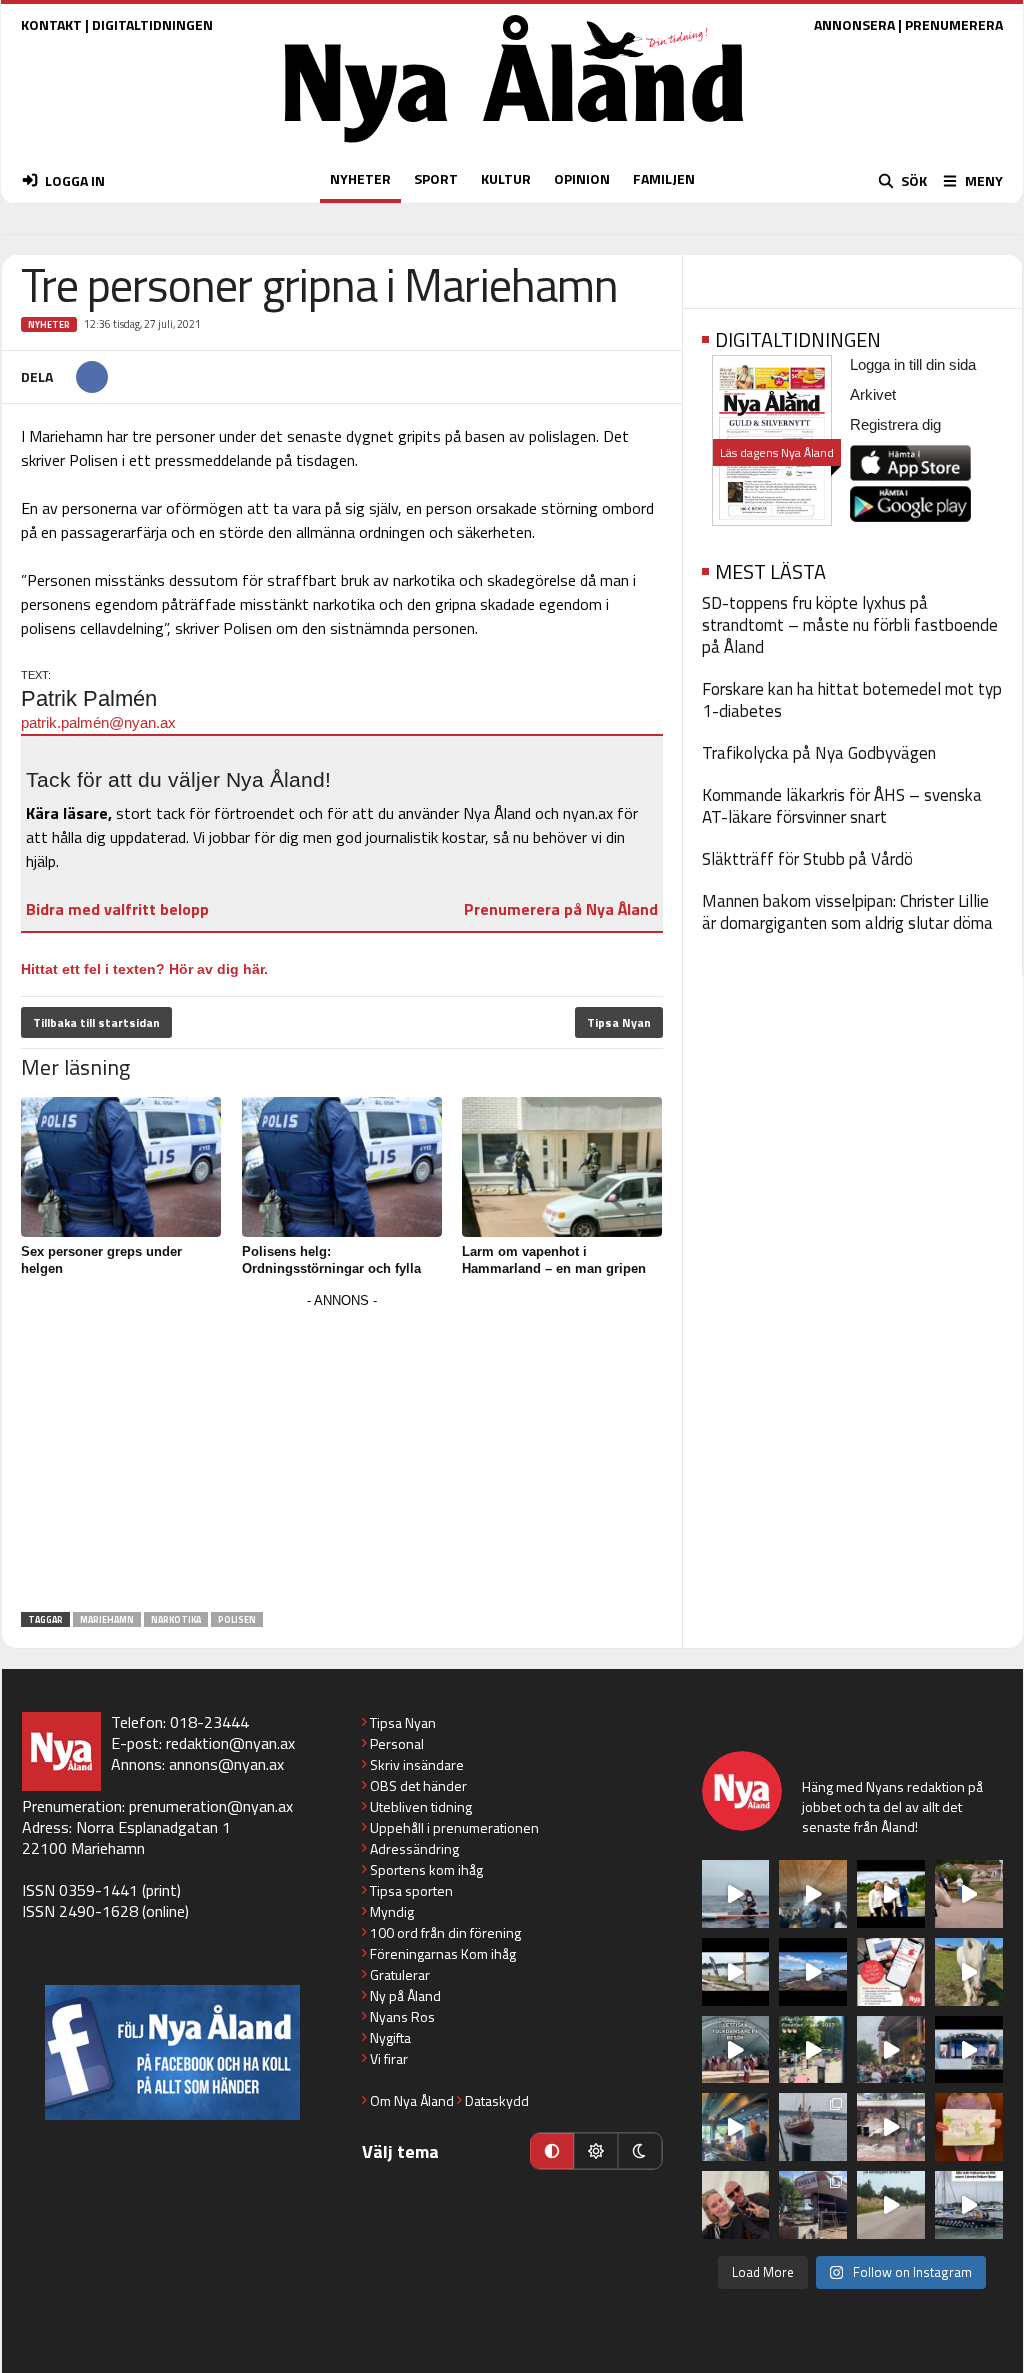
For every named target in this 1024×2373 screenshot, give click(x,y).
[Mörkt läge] (640, 2151)
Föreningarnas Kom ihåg (443, 1953)
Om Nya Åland (412, 2100)
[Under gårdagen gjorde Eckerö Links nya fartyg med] (813, 1972)
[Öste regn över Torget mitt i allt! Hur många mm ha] (891, 2127)
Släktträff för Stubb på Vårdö (807, 859)
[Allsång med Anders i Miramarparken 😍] (969, 2050)
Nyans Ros (402, 2016)
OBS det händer (418, 1785)
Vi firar (389, 2058)
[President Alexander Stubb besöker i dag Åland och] (969, 1894)
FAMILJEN (664, 178)
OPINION (582, 178)
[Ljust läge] (596, 2151)
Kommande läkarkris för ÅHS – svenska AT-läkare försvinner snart (842, 806)
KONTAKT (51, 24)
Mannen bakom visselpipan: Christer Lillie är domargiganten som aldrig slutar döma (847, 912)
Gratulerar (400, 1974)
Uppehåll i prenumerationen (454, 1827)
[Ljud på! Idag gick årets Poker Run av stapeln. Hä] (969, 2205)
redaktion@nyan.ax (230, 1743)
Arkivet (873, 394)
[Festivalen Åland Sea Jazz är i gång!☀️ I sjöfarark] (813, 1894)
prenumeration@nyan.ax (211, 1806)
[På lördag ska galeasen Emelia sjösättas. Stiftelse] (813, 2205)
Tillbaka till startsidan (96, 1022)
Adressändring (414, 1848)
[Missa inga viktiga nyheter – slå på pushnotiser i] (891, 1972)
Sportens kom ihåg (426, 1869)
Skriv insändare (417, 1764)
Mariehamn (107, 1619)
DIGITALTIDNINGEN (152, 24)
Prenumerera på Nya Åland (561, 909)
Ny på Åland (405, 1995)
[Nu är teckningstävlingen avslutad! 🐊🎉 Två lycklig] (969, 2127)
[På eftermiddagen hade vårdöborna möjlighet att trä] (891, 1894)
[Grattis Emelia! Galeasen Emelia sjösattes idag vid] (813, 2127)
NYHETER (360, 178)
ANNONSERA (854, 24)
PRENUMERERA (954, 24)
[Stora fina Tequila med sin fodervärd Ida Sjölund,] (969, 1972)
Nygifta (390, 2037)
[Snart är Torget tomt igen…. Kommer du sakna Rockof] (813, 2050)
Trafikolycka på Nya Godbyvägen (819, 753)
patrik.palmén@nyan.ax (98, 722)
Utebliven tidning (421, 1806)
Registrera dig (895, 424)
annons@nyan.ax (226, 1764)
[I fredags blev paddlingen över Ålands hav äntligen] (736, 1894)
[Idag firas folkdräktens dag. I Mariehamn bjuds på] (736, 2050)
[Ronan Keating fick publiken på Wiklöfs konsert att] (891, 2050)
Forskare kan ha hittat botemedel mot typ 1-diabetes (852, 700)
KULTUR (506, 178)
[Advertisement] (342, 1454)
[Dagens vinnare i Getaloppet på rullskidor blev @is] (891, 2205)
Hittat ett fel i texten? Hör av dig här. (144, 969)
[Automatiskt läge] (552, 2151)
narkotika (176, 1619)
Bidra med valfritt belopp (117, 909)
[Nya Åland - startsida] (514, 147)
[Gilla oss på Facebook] (172, 2052)
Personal (397, 1743)
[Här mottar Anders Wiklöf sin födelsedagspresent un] (736, 2127)
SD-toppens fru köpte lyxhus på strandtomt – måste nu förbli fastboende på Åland (850, 625)
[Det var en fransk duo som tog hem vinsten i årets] (736, 1972)
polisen (237, 1619)
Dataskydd (497, 2100)
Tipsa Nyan (619, 1022)
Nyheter (49, 324)
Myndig (392, 1911)
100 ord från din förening (445, 1932)
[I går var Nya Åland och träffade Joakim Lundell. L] (736, 2205)
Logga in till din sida (913, 364)
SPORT (436, 178)
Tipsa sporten (411, 1890)
